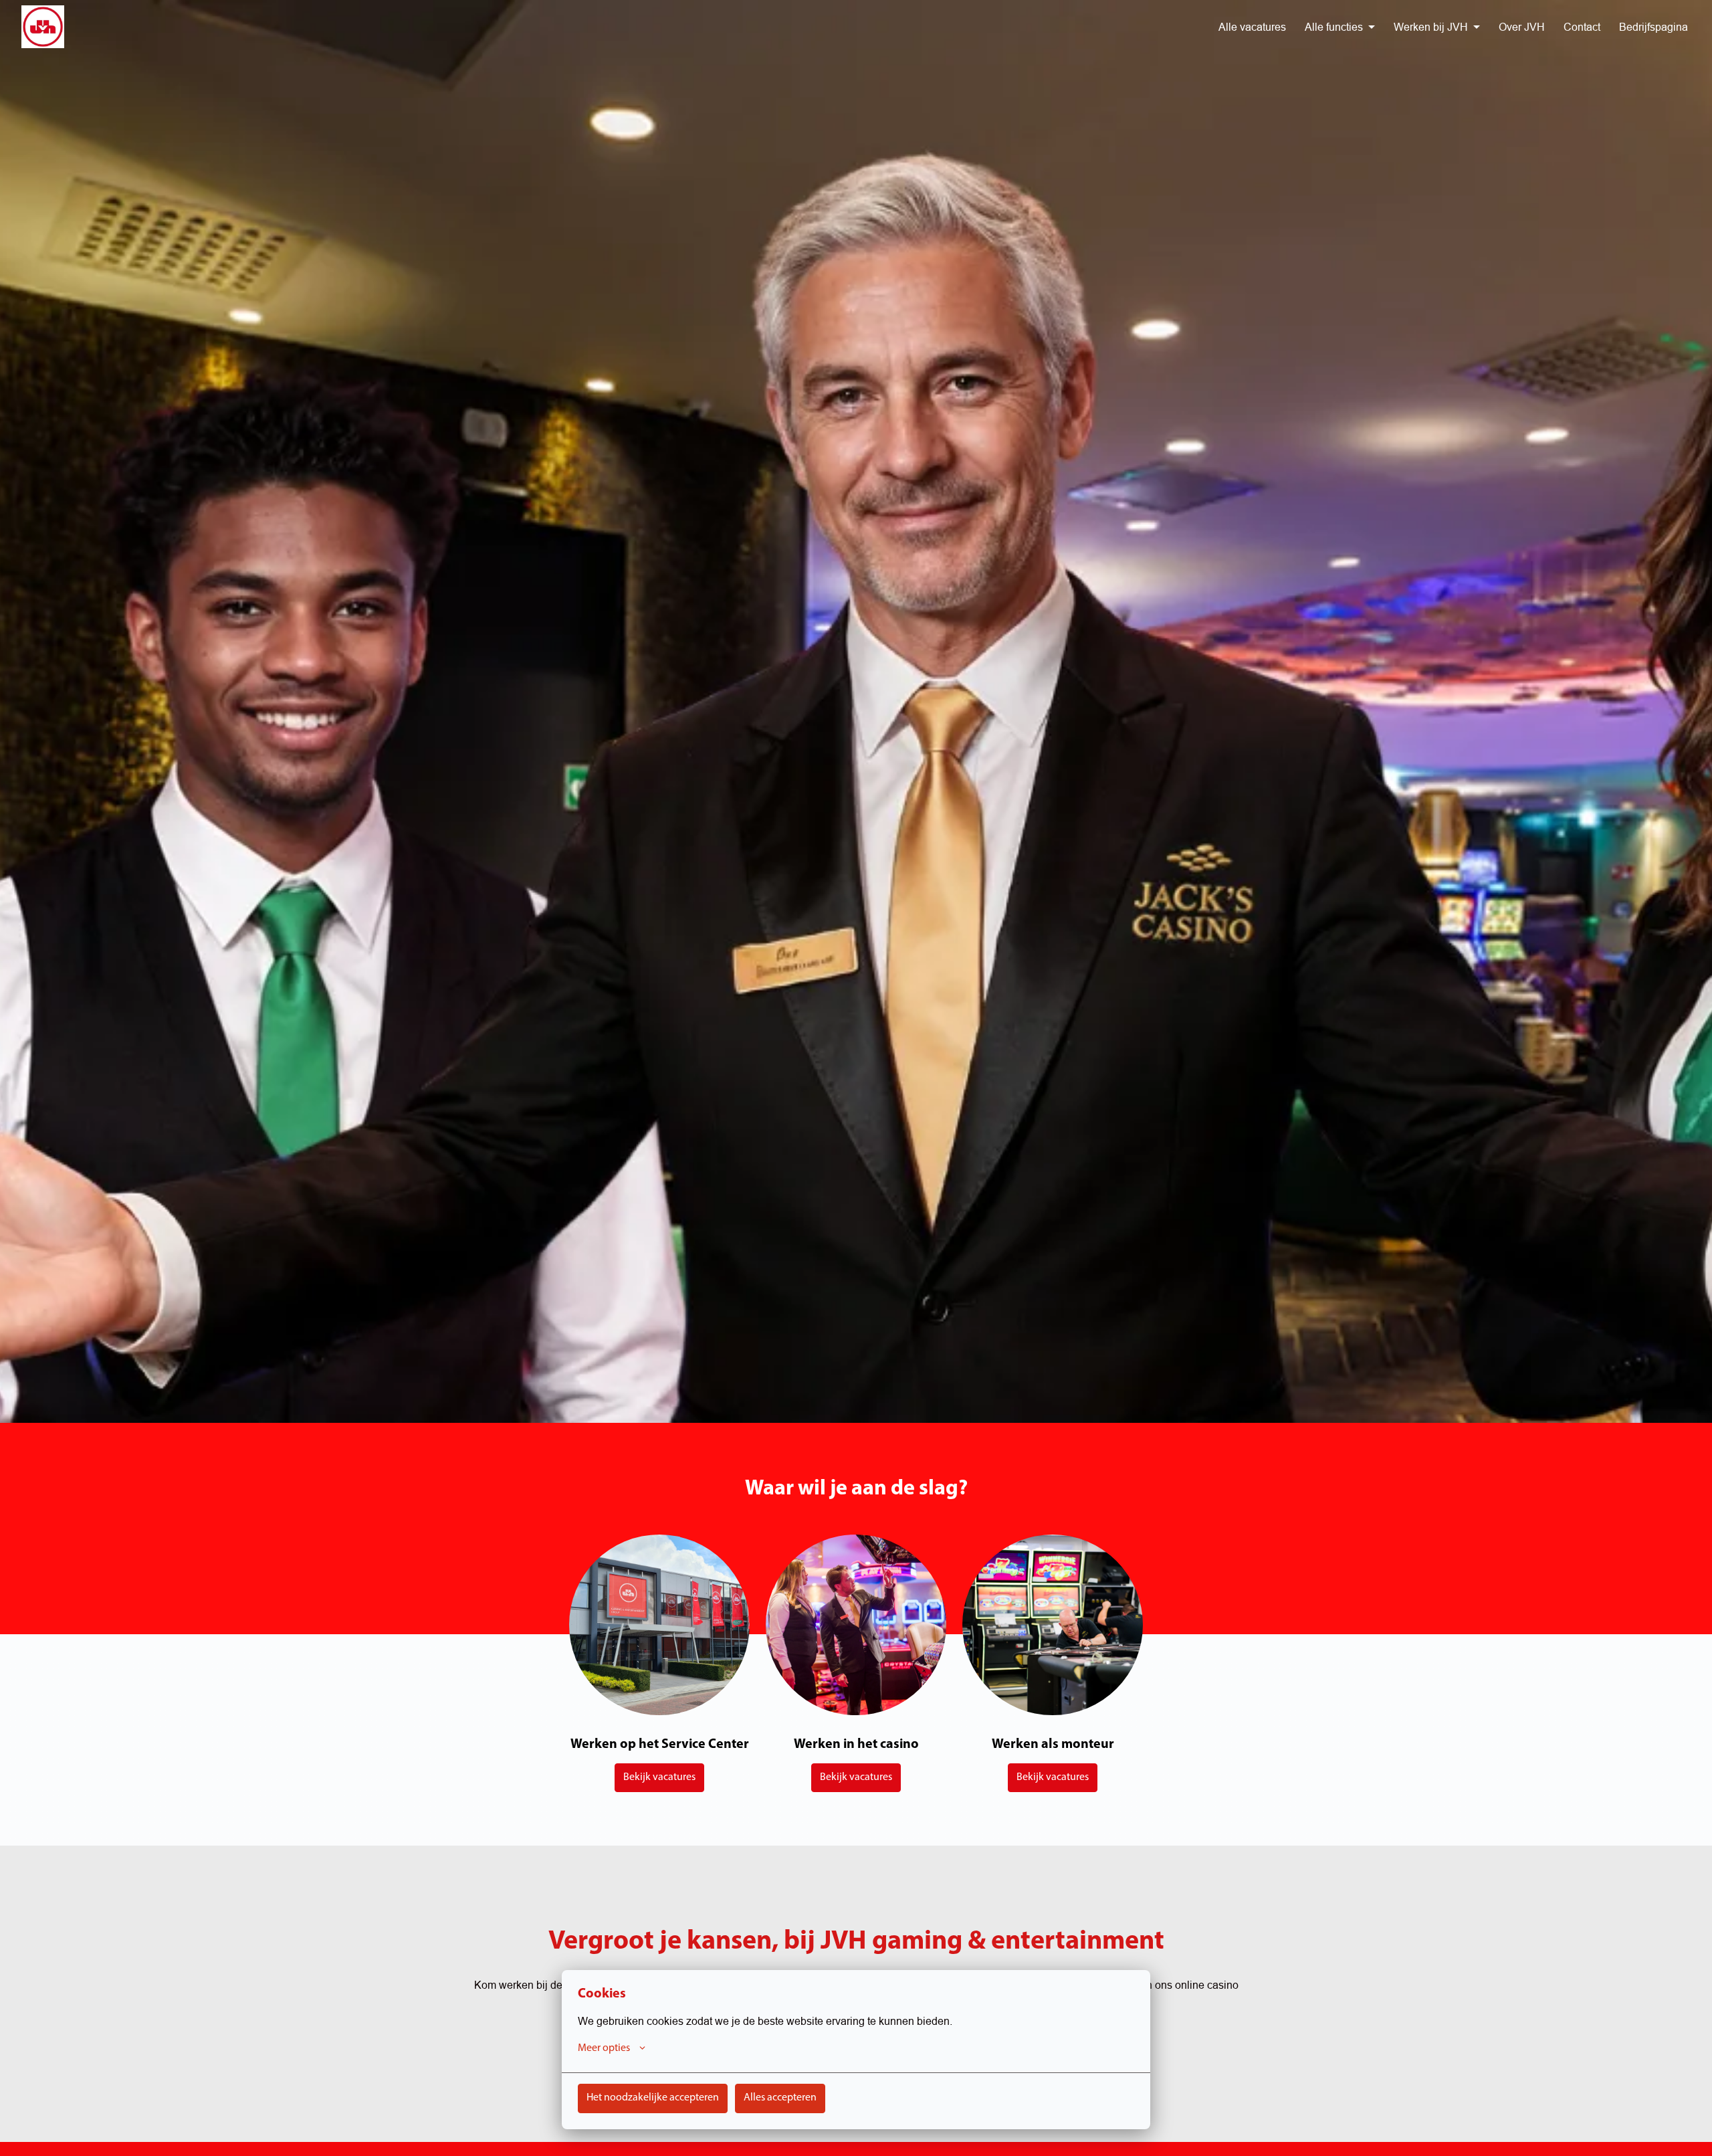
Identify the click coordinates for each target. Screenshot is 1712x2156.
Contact (1582, 27)
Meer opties (604, 2048)
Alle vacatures (1252, 27)
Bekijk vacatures (659, 1777)
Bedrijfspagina (1653, 27)
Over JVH (1522, 27)
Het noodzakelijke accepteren (653, 2098)
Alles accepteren (780, 2098)
